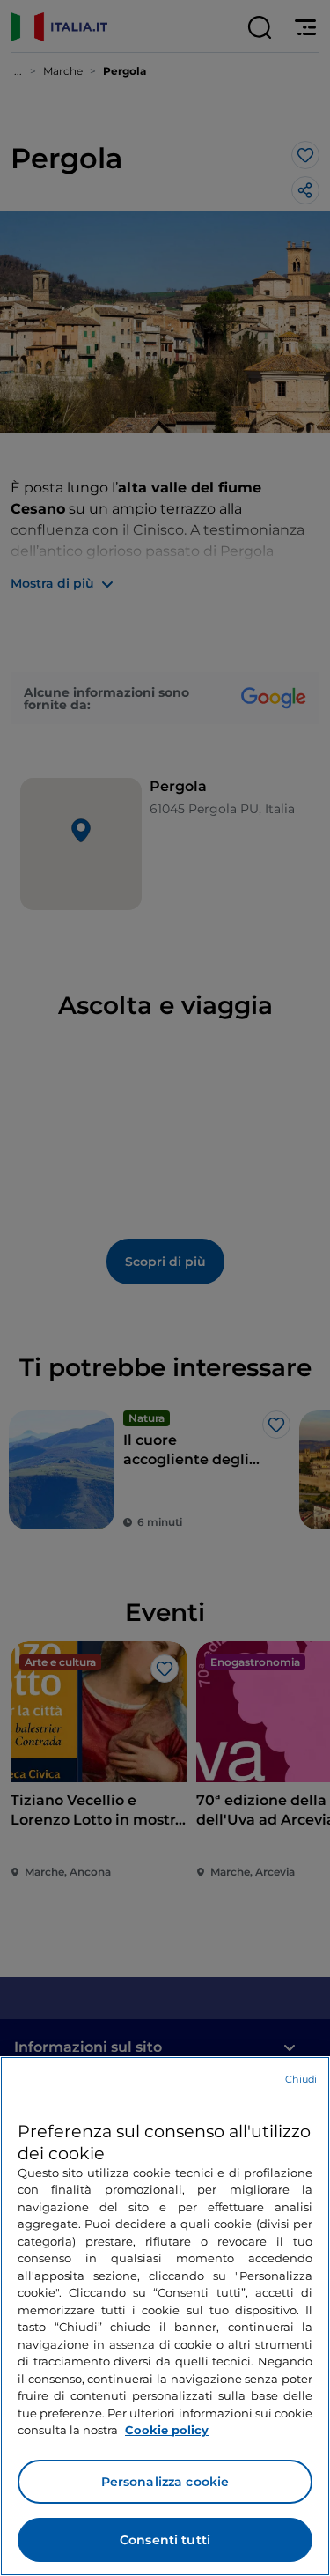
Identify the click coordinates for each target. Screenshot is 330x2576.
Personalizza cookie (165, 2482)
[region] (165, 2316)
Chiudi (301, 2079)
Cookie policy (167, 2430)
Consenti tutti (165, 2540)
